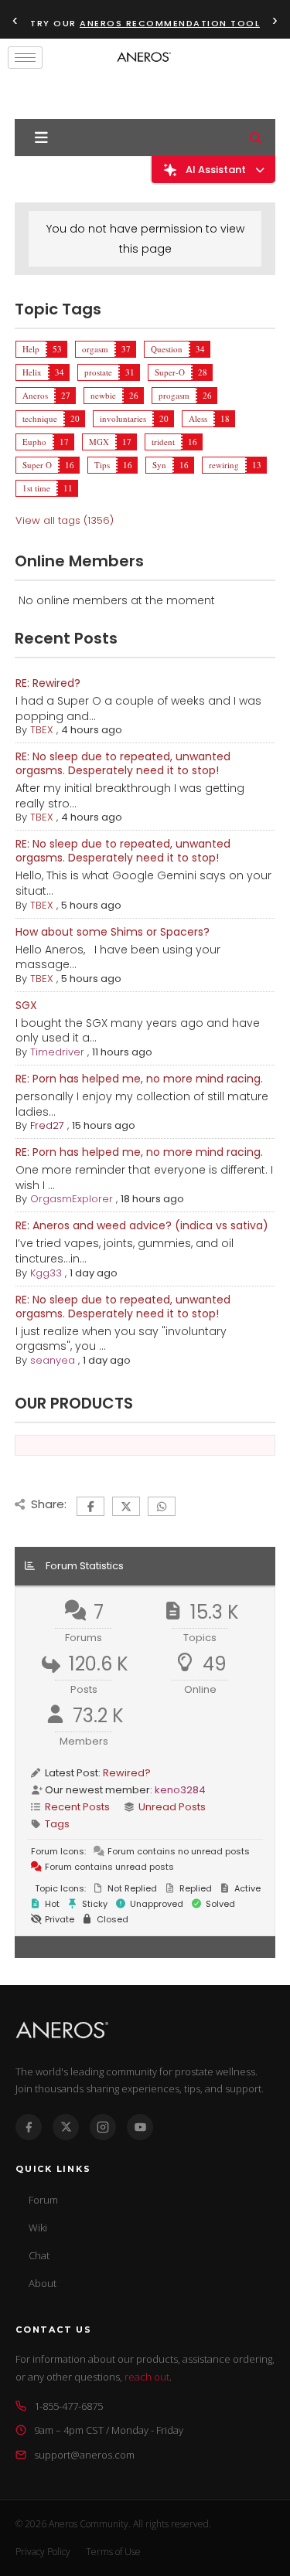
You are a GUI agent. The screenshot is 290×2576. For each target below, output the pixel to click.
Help (31, 349)
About (43, 2283)
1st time (36, 488)
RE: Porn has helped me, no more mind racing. (139, 1079)
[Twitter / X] (66, 2127)
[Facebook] (29, 2127)
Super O (37, 465)
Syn (159, 465)
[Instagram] (103, 2127)
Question (167, 349)
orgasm (95, 349)
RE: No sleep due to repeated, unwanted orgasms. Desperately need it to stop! (123, 763)
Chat (39, 2255)
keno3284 (180, 1790)
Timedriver (57, 1052)
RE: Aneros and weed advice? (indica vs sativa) (142, 1225)
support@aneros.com (84, 2455)
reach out (147, 2377)
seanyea (53, 1360)
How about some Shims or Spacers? (113, 932)
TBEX (42, 730)
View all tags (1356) (65, 520)
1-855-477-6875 (68, 2406)
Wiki (38, 2228)
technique (40, 418)
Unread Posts (172, 1807)
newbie (103, 395)
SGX (26, 1005)
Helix (32, 372)
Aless (198, 418)
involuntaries (123, 418)
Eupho (34, 442)
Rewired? (127, 1773)
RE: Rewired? (48, 683)
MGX (99, 442)
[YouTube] (140, 2127)
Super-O (170, 372)
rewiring (224, 465)
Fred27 (47, 1125)
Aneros (35, 395)
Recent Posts (77, 1807)
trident (163, 442)
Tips (102, 465)
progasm (174, 395)
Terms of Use (113, 2552)
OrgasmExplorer (72, 1199)
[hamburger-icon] (25, 58)
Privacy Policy (43, 2552)
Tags (57, 1824)
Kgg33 (46, 1273)
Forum (43, 2200)
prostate (98, 372)
